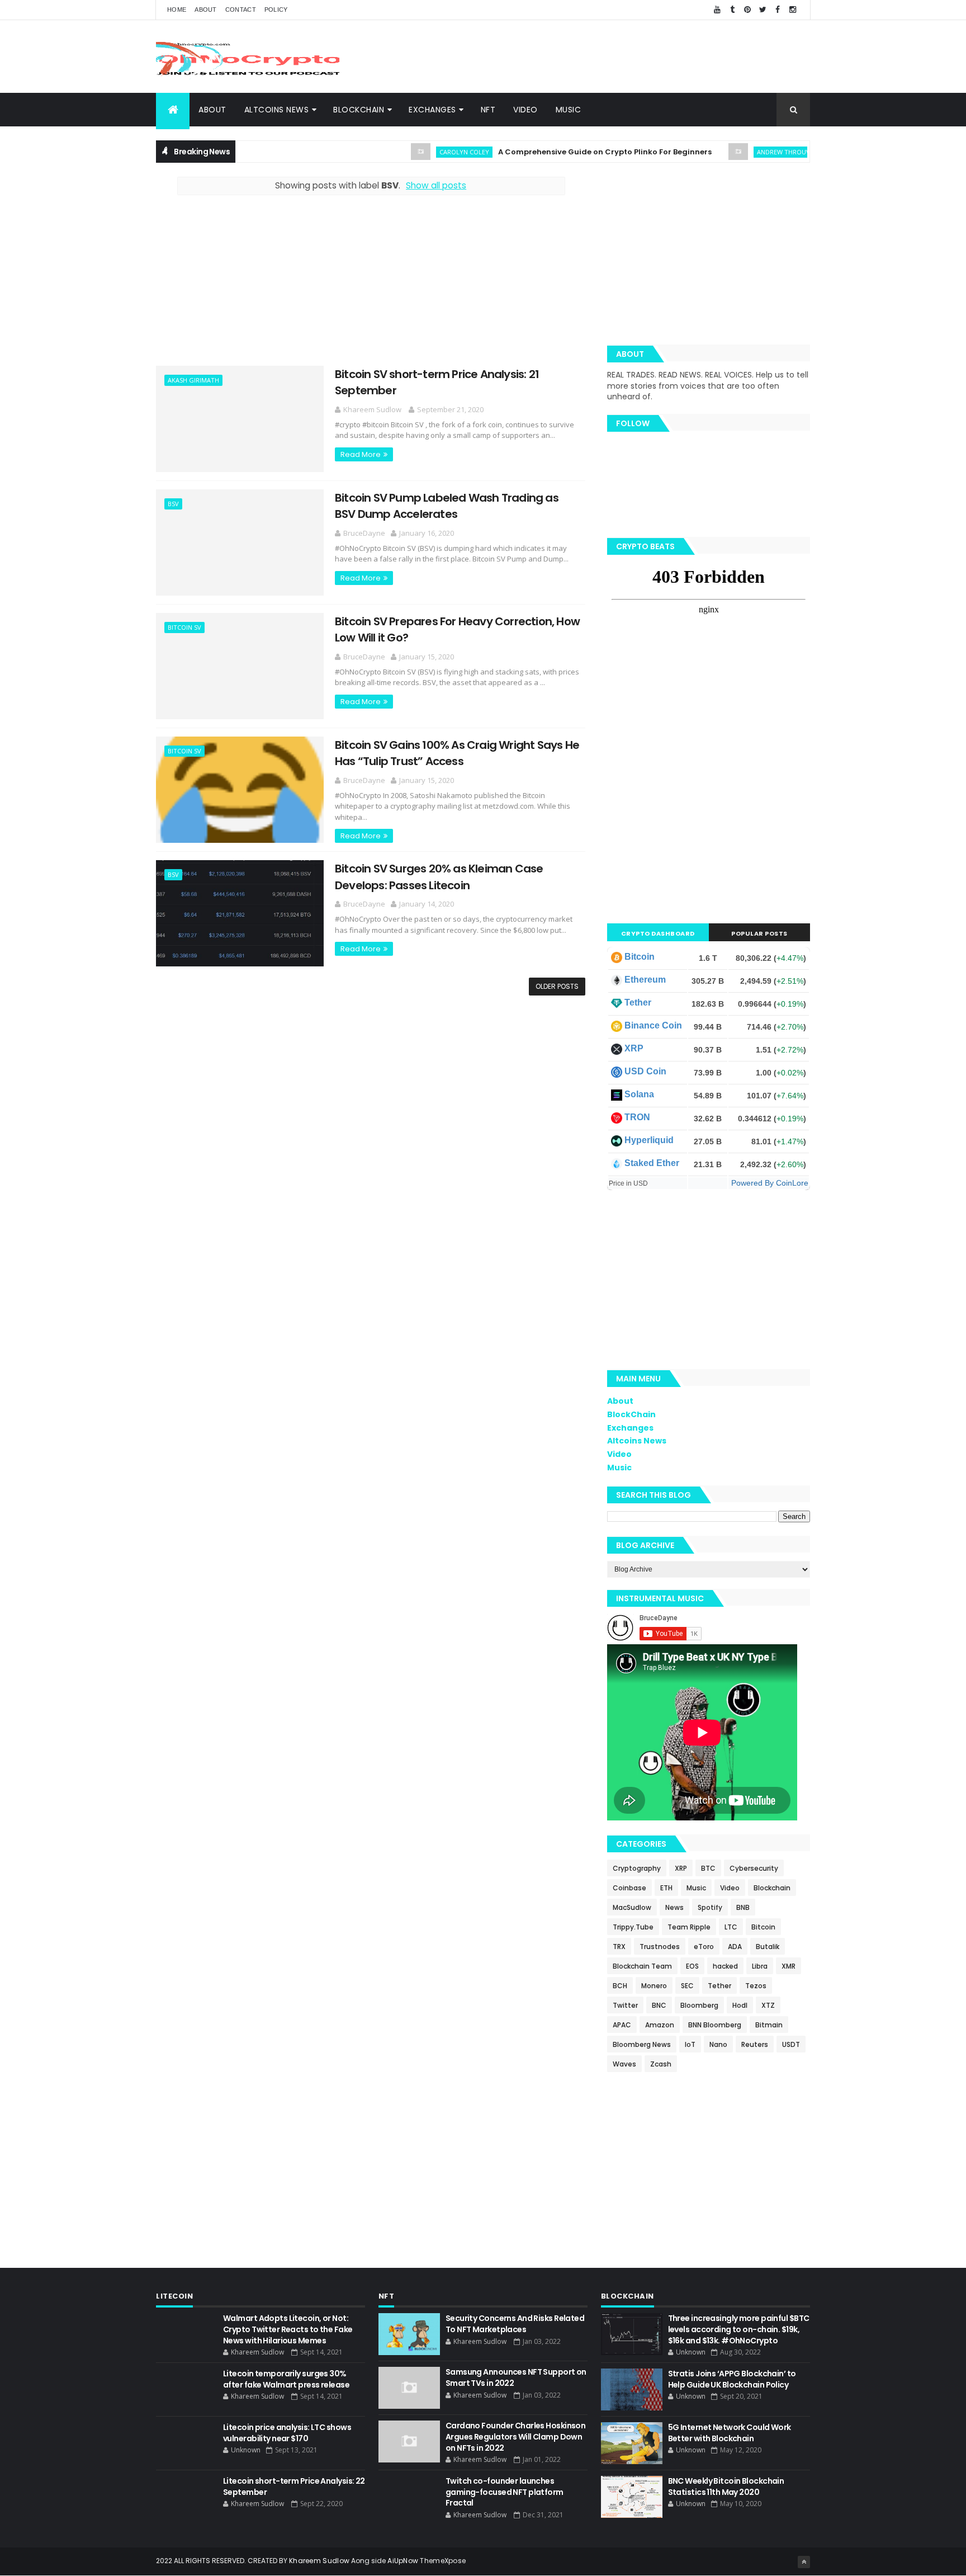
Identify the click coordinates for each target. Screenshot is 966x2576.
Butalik (768, 1947)
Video (525, 110)
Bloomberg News (642, 2044)
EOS (692, 1966)
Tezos (756, 1986)
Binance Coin (653, 1025)
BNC (659, 2005)
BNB (743, 1907)
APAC (622, 2025)
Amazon (660, 2025)
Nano (718, 2044)
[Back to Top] (804, 2562)
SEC (687, 1986)
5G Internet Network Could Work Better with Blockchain (730, 2433)
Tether (638, 1002)
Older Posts (557, 986)
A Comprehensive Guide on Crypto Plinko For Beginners (561, 152)
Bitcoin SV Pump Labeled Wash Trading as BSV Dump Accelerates (447, 506)
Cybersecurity (754, 1868)
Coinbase (629, 1888)
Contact (241, 10)
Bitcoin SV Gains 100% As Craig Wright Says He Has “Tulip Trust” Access (457, 753)
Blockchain (772, 1888)
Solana (639, 1094)
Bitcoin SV (184, 627)
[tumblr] (732, 10)
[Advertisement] (607, 56)
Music (569, 110)
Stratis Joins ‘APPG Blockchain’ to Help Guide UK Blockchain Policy (732, 2379)
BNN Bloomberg (715, 2025)
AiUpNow (403, 2561)
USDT (791, 2044)
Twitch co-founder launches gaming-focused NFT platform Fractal (505, 2492)
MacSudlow (632, 1907)
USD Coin (645, 1071)
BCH (620, 1986)
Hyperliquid (649, 1140)
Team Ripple (689, 1927)
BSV (173, 504)
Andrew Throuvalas (747, 152)
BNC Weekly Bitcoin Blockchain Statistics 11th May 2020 (726, 2487)
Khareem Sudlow (319, 2561)
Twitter (625, 2005)
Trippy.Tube (633, 1927)
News (674, 1907)
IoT (690, 2044)
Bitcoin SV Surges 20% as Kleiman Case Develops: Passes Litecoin (439, 877)
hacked (725, 1966)
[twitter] (763, 10)
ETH (666, 1888)
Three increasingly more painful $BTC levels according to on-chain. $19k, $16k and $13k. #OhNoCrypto (739, 2329)
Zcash (661, 2064)
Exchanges (432, 110)
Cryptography (637, 1868)
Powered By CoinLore (770, 1183)
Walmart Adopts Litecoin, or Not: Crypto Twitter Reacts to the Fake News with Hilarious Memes (288, 2329)
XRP (634, 1048)
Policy (276, 10)
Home (177, 10)
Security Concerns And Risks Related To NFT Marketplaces (515, 2324)
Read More (361, 454)
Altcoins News (277, 110)
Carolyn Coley (420, 152)
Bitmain (769, 2025)
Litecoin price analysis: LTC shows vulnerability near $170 (287, 2433)
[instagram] (793, 10)
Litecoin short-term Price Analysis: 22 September (294, 2487)
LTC (731, 1927)
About (206, 10)
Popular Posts (759, 933)
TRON (637, 1117)
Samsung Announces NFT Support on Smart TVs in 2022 (516, 2377)
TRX (619, 1947)
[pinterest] (747, 10)
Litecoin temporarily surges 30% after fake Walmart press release (286, 2379)
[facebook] (778, 10)
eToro (704, 1947)
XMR (789, 1966)
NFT (488, 110)
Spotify (710, 1907)
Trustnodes (660, 1947)
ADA (735, 1947)
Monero (654, 1986)
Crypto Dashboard (658, 933)
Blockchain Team (642, 1966)
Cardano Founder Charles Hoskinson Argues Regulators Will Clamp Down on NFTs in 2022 (516, 2436)
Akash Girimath (193, 380)
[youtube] (717, 10)
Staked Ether (652, 1163)
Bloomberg (699, 2005)
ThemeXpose (443, 2561)
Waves (624, 2064)
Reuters (755, 2044)
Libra (760, 1966)
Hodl (740, 2005)
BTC (708, 1868)
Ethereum (645, 980)
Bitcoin (640, 957)
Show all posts (436, 185)
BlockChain (359, 110)
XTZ (768, 2005)
